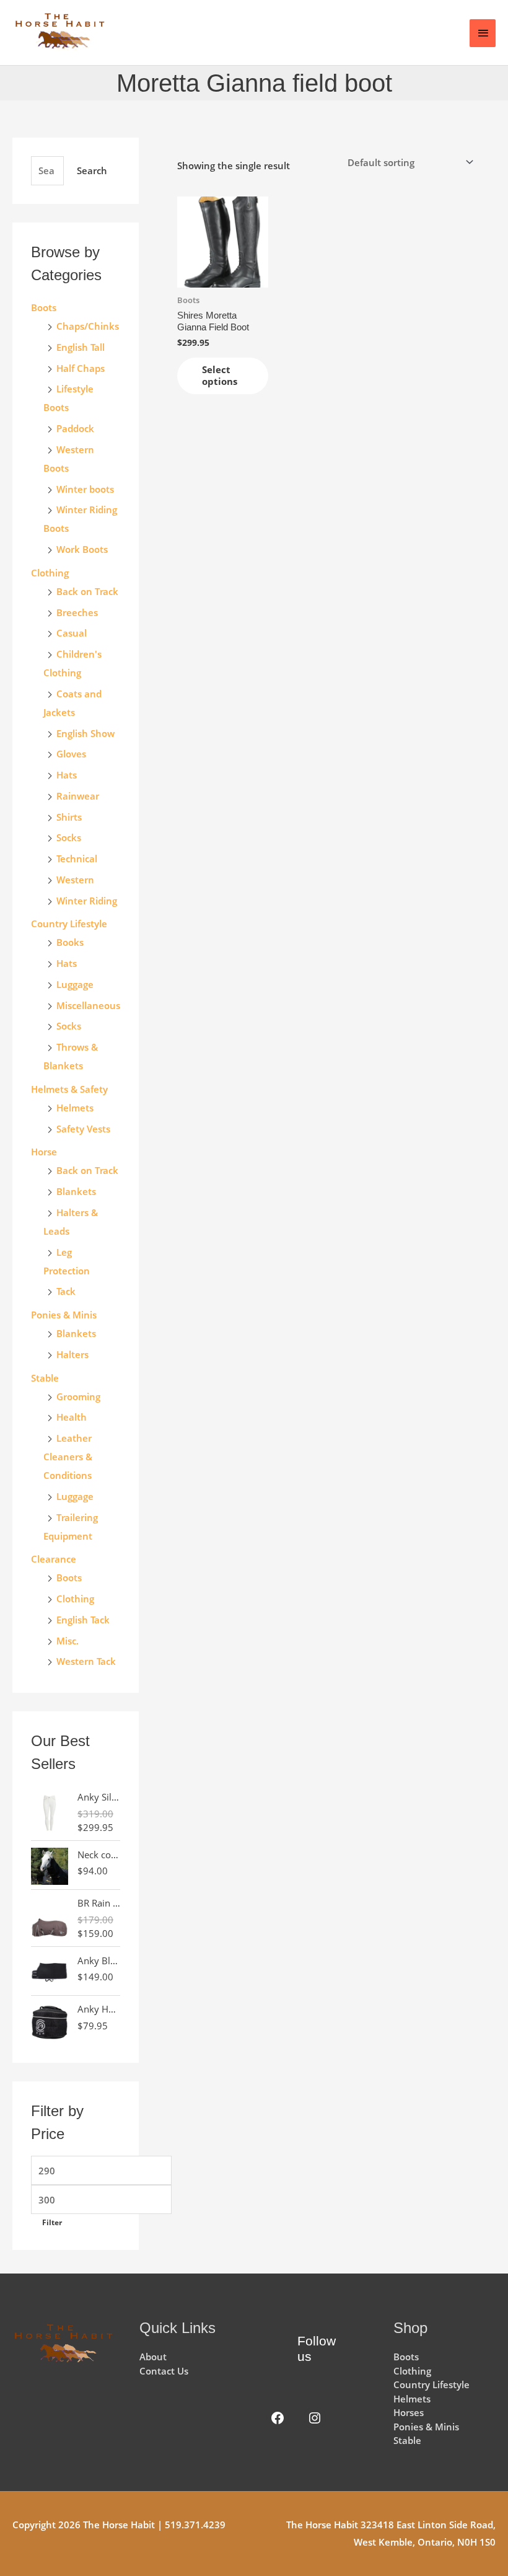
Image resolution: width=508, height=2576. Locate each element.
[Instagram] (315, 2418)
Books (70, 942)
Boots (44, 307)
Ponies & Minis (64, 1315)
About (153, 2357)
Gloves (71, 754)
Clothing (75, 1599)
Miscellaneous (88, 1005)
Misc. (68, 1641)
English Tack (83, 1620)
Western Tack (86, 1661)
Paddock (75, 428)
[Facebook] (278, 2418)
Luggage (75, 984)
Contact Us (164, 2371)
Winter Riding (87, 901)
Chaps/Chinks (88, 326)
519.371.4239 (195, 2525)
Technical (77, 858)
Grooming (78, 1396)
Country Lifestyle (69, 924)
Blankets (76, 1191)
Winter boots (85, 489)
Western (75, 880)
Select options (220, 376)
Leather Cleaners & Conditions (68, 1457)
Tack (66, 1291)
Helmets (75, 1108)
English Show (85, 733)
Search (92, 170)
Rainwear (78, 796)
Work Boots (82, 549)
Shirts (69, 817)
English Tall (81, 347)
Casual (72, 633)
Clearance (54, 1559)
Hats (67, 775)
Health (72, 1417)
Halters (72, 1354)
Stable (45, 1378)
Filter (52, 2222)
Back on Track (87, 591)
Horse (44, 1152)
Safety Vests (83, 1129)
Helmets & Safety (69, 1089)
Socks (69, 837)
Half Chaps (81, 368)
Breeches (77, 612)
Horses (409, 2412)
